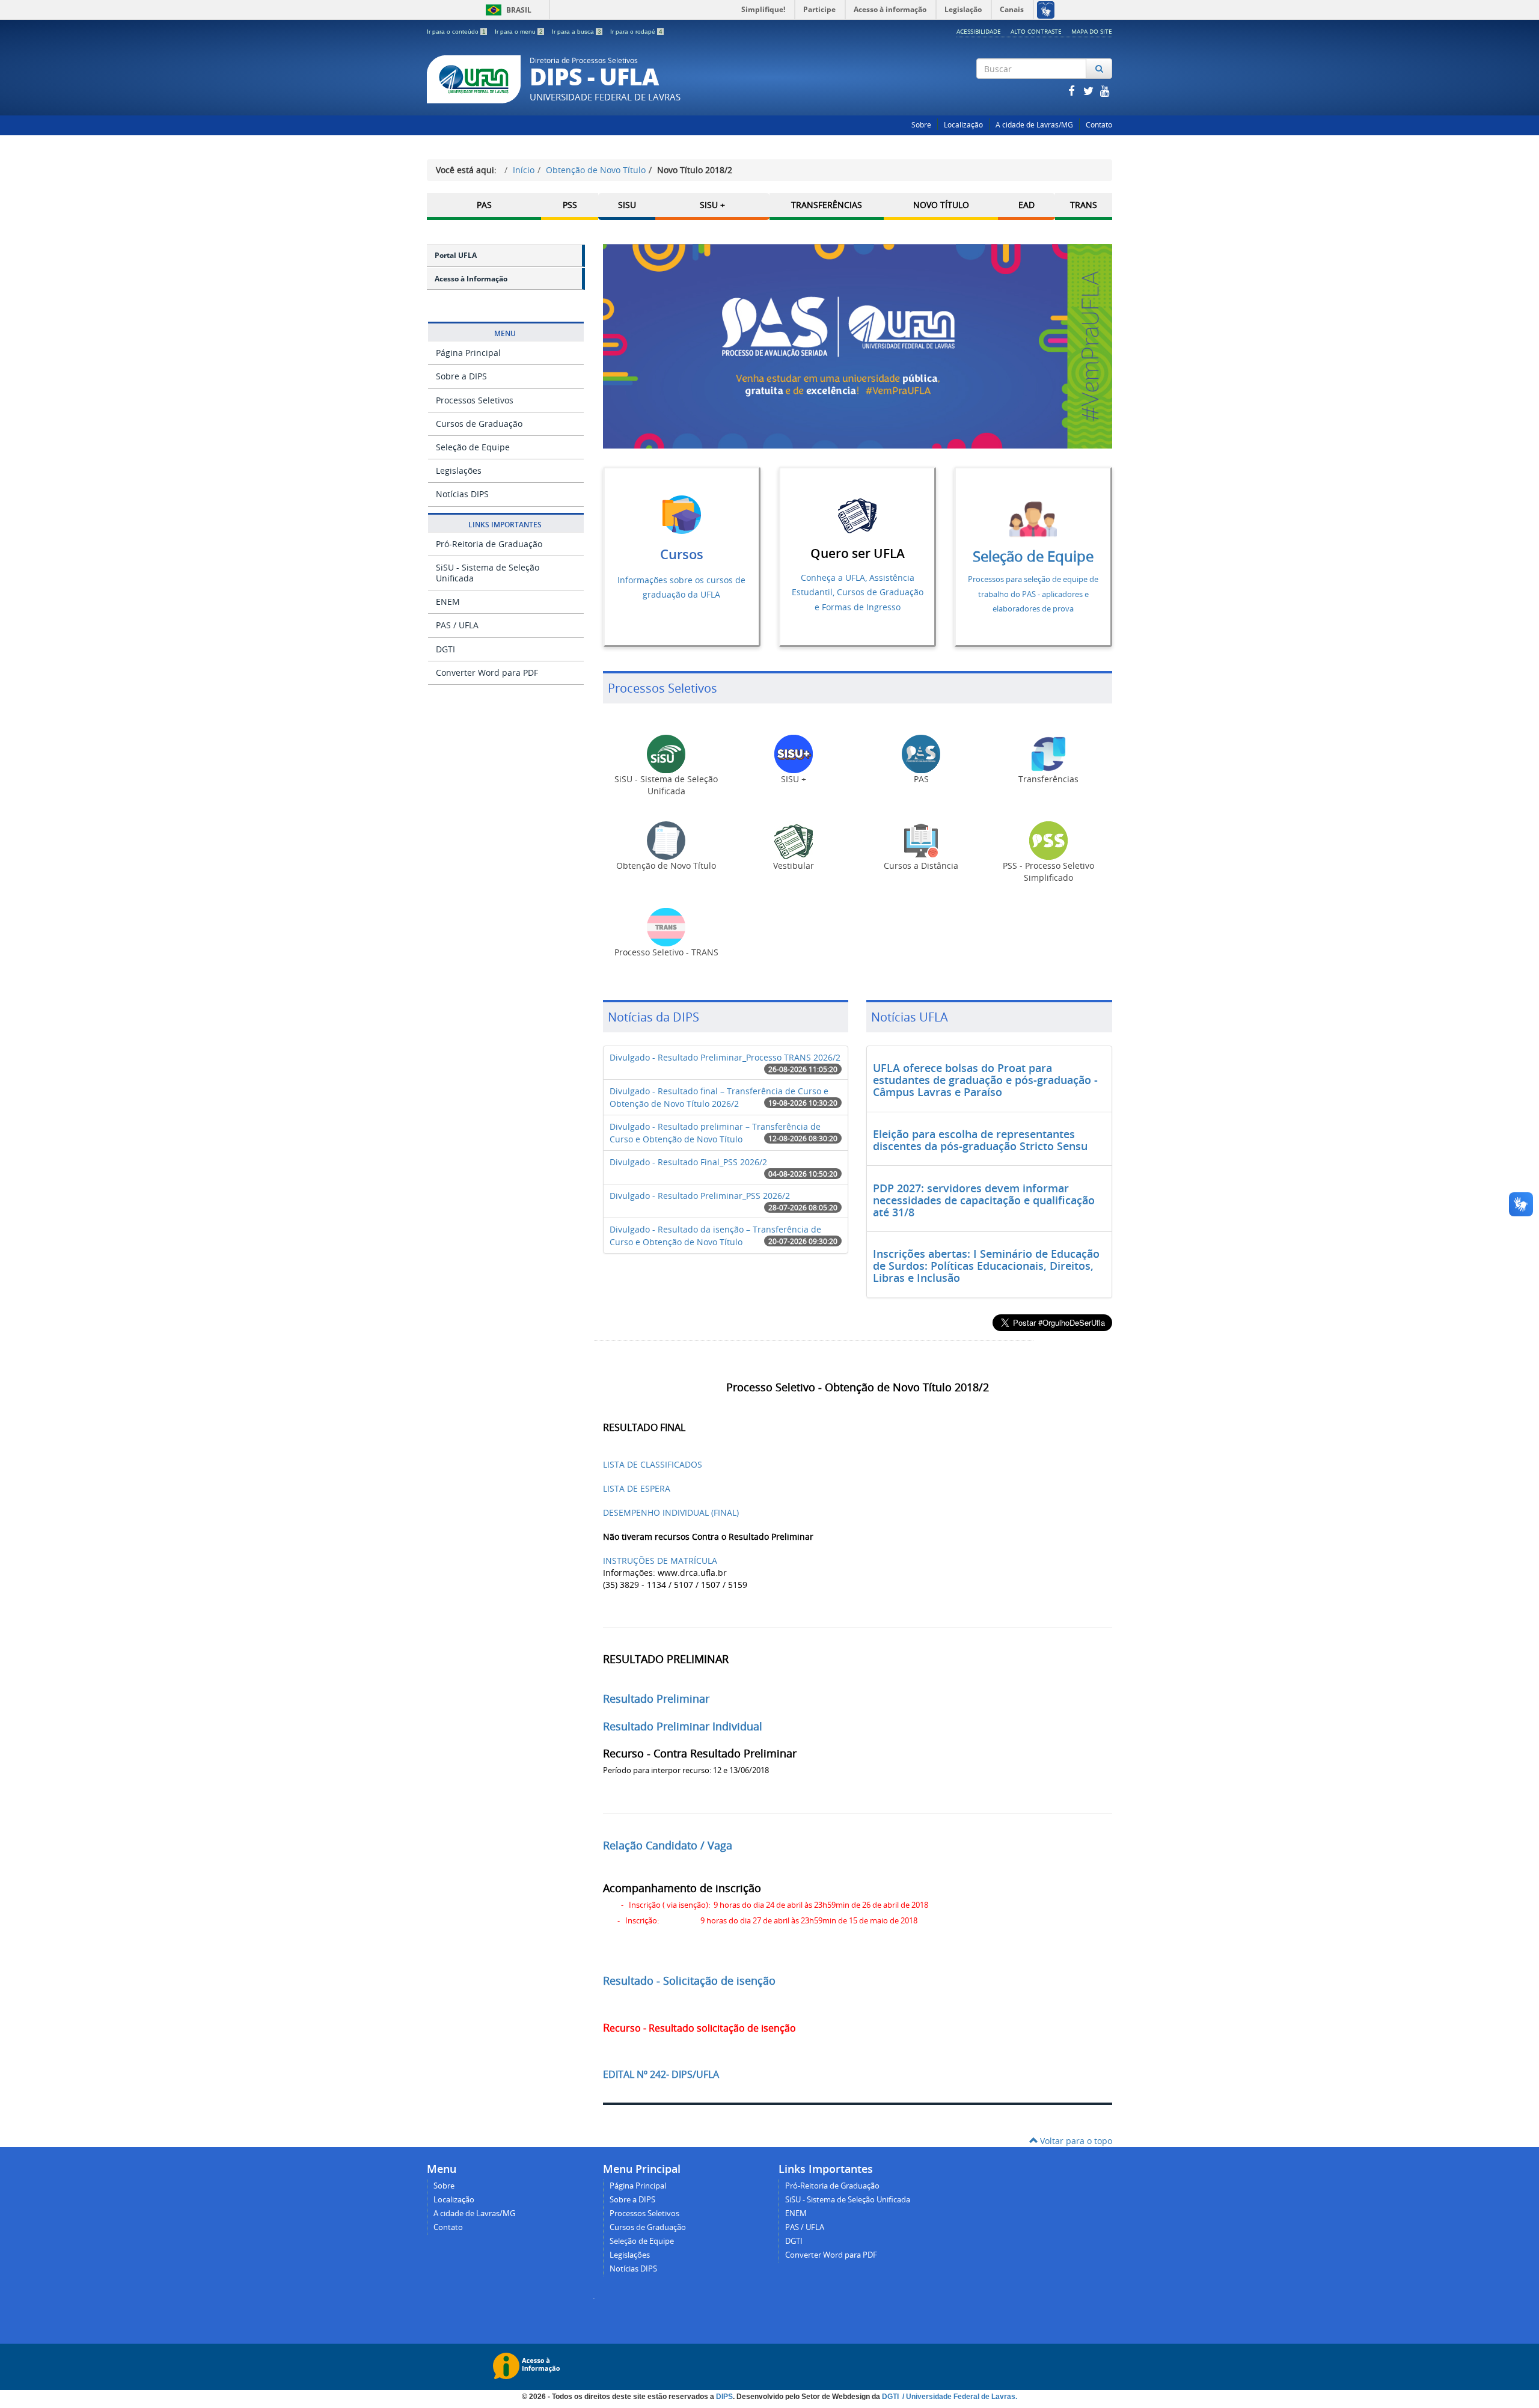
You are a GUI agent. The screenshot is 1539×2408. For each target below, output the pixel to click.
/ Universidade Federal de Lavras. (959, 2397)
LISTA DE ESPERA (637, 1488)
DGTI (445, 649)
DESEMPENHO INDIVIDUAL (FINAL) (671, 1512)
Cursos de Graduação (479, 424)
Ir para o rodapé (636, 32)
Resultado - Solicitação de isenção (689, 1981)
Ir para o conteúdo (456, 32)
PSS (570, 205)
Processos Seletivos (475, 400)
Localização (963, 125)
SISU (627, 205)
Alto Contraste (1036, 31)
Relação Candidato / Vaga (668, 1845)
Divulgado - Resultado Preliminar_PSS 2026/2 (700, 1196)
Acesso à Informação (471, 279)
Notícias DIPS (462, 494)
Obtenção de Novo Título (596, 170)
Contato (1099, 125)
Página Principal (468, 353)
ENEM (448, 602)
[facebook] (1072, 90)
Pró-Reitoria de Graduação (489, 544)
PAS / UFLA (457, 625)
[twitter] (1089, 90)
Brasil (506, 10)
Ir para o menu (519, 32)
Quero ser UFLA (858, 553)
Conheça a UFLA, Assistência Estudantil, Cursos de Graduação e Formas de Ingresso (858, 592)
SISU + (712, 205)
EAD (1027, 205)
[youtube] (1105, 90)
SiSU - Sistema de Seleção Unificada (488, 573)
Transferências (827, 205)
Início (524, 170)
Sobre (921, 125)
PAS (484, 205)
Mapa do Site (1092, 31)
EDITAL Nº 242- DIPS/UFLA (661, 2074)
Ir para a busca (577, 32)
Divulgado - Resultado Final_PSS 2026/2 (688, 1162)
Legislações (459, 470)
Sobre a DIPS (461, 376)
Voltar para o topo (1075, 2141)
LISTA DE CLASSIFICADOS (653, 1464)
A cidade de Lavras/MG (1034, 125)
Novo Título (941, 205)
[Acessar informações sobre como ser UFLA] (857, 515)
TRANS (1084, 205)
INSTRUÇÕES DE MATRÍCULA (660, 1561)
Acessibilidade (979, 31)
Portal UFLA (456, 255)
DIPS (724, 2397)
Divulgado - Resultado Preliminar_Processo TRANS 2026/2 (725, 1057)
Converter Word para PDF (487, 672)
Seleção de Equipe (473, 447)
